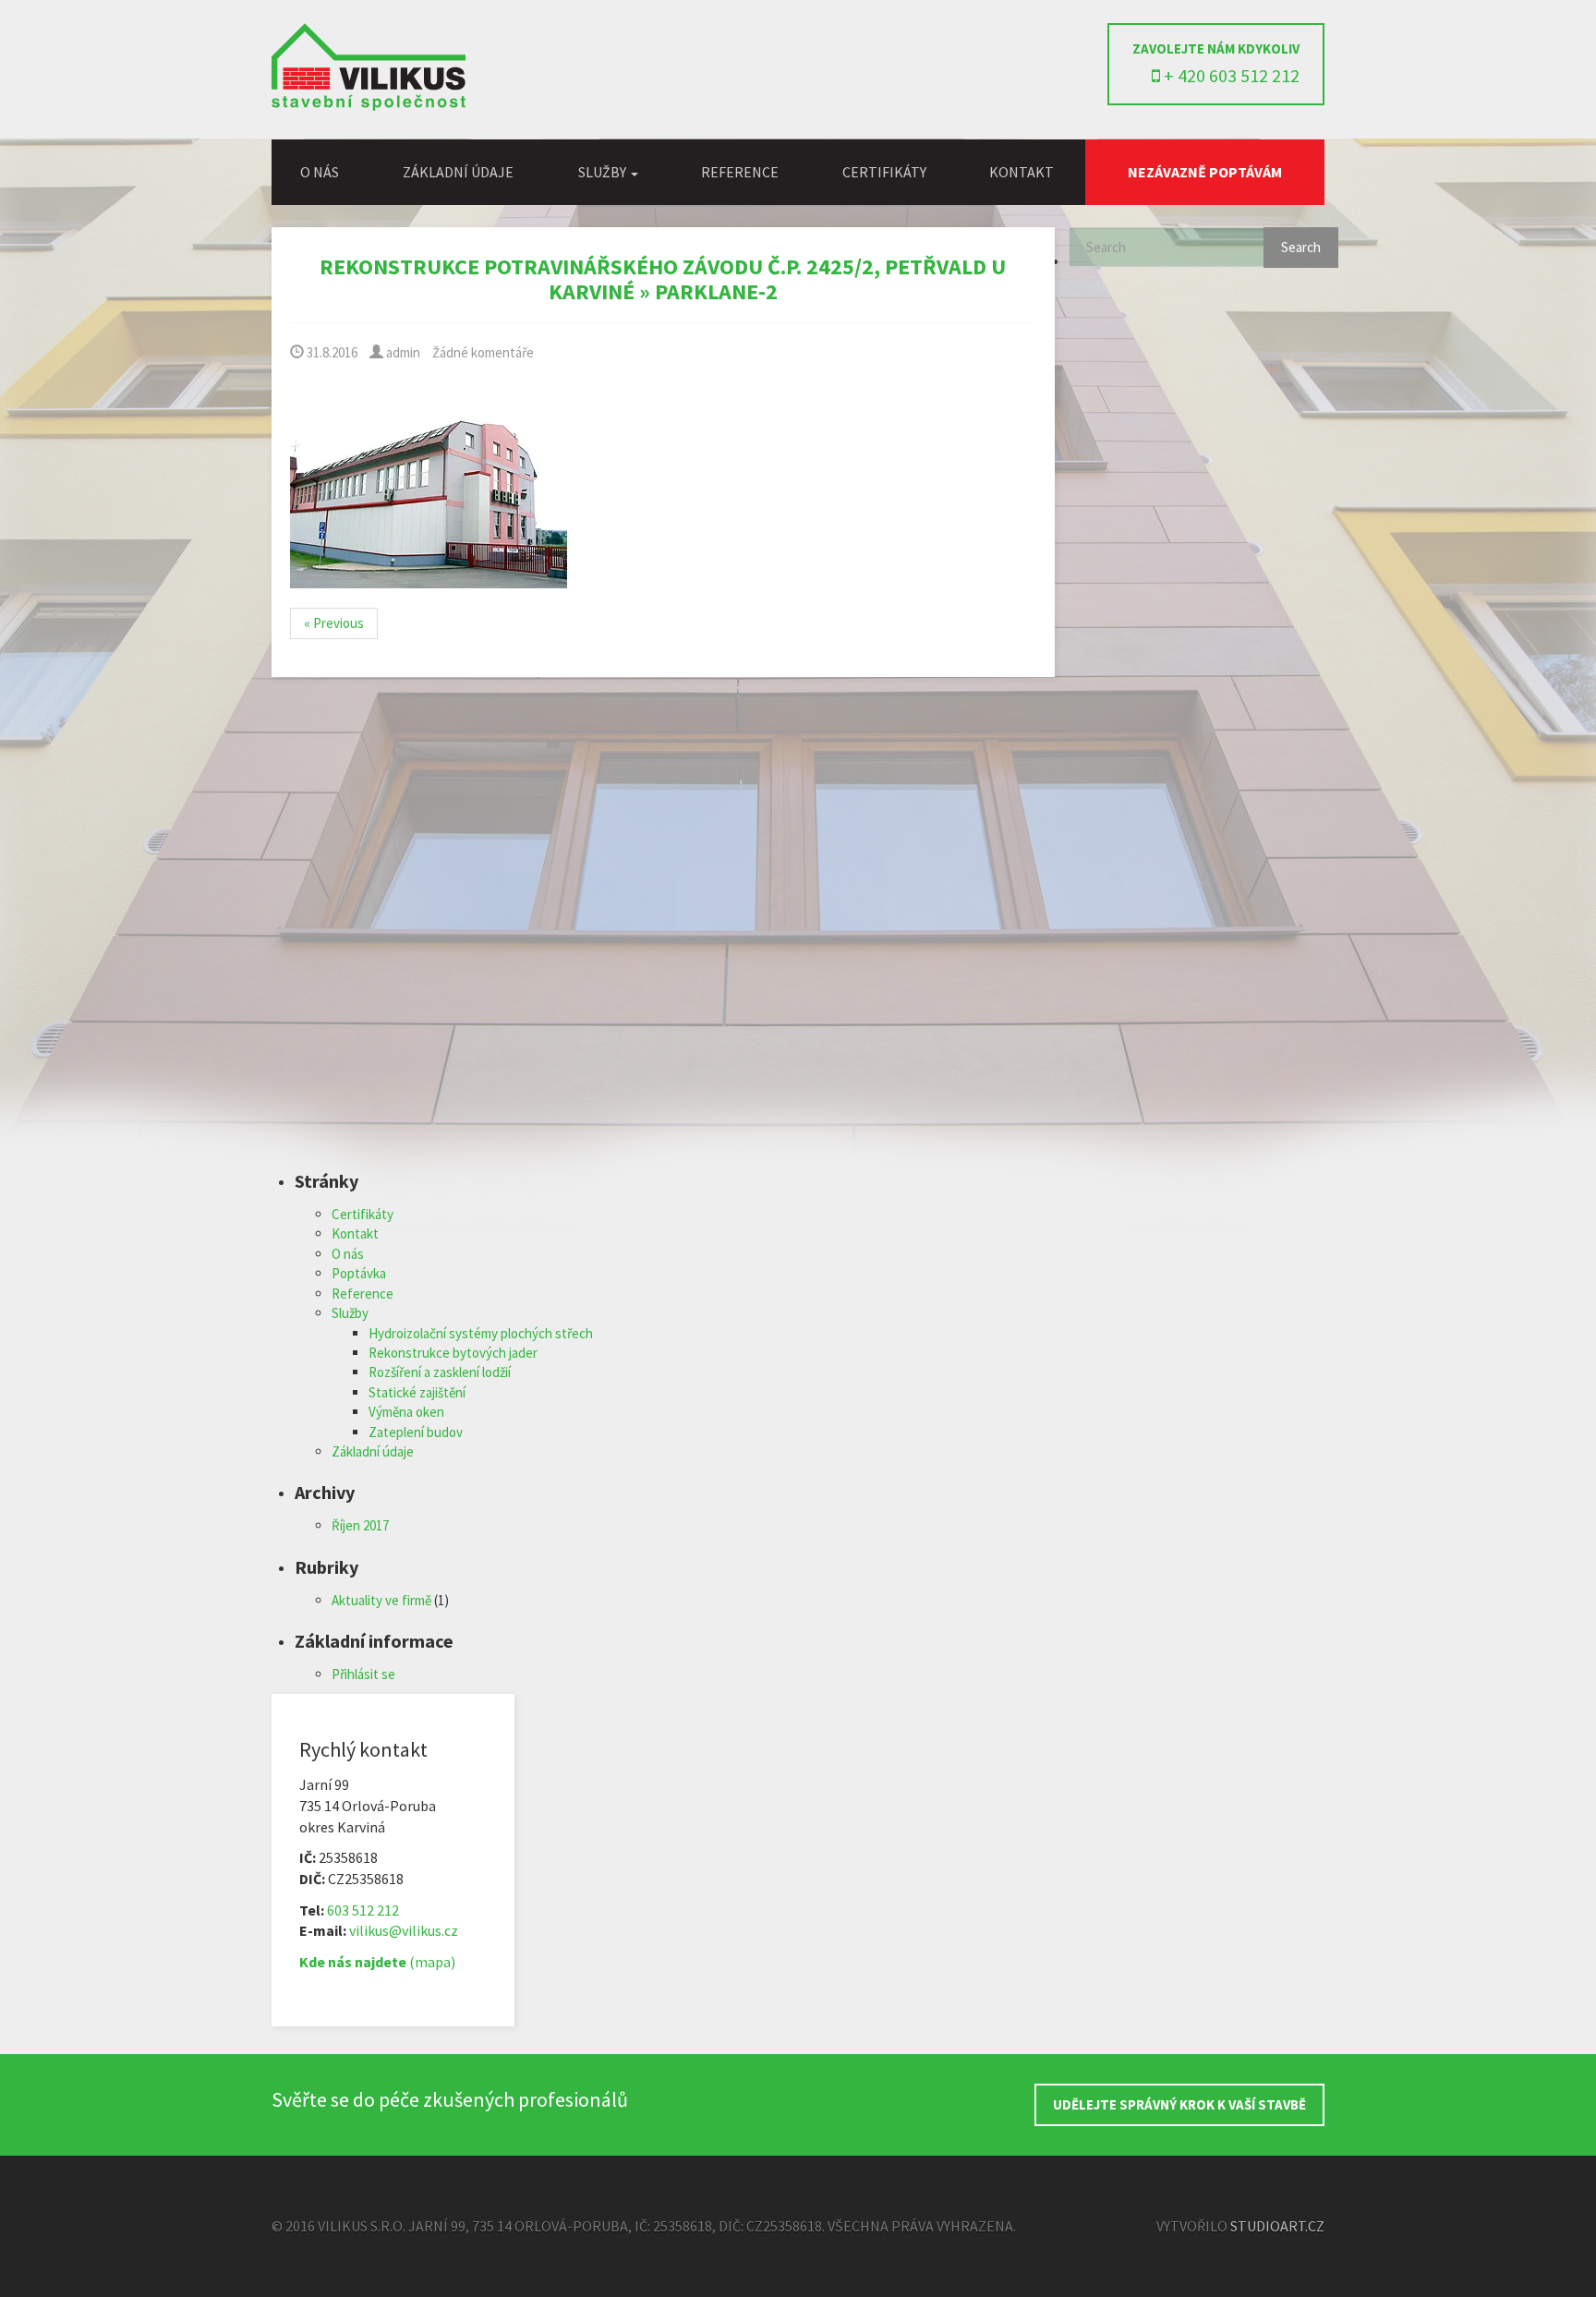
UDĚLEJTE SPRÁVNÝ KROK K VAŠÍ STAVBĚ (1179, 2104)
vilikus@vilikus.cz (404, 1930)
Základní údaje (458, 172)
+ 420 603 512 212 (1230, 75)
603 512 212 (363, 1910)
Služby (350, 1313)
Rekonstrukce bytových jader (453, 1353)
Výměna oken (406, 1412)
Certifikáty (884, 172)
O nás (320, 172)
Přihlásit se (363, 1674)
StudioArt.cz (1277, 2226)
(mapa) (377, 1962)
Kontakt (1022, 172)
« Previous (334, 623)
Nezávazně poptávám (1205, 172)
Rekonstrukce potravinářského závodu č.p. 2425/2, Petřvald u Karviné (663, 278)
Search (1301, 247)
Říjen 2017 (360, 1525)
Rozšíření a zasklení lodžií (440, 1372)
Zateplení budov (416, 1432)
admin (402, 352)
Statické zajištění (417, 1392)
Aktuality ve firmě (381, 1600)
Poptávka (359, 1273)
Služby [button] (604, 172)
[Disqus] (663, 936)
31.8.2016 (331, 352)
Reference (740, 172)
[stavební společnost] (369, 106)
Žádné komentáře (483, 352)
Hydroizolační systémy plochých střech (481, 1333)
